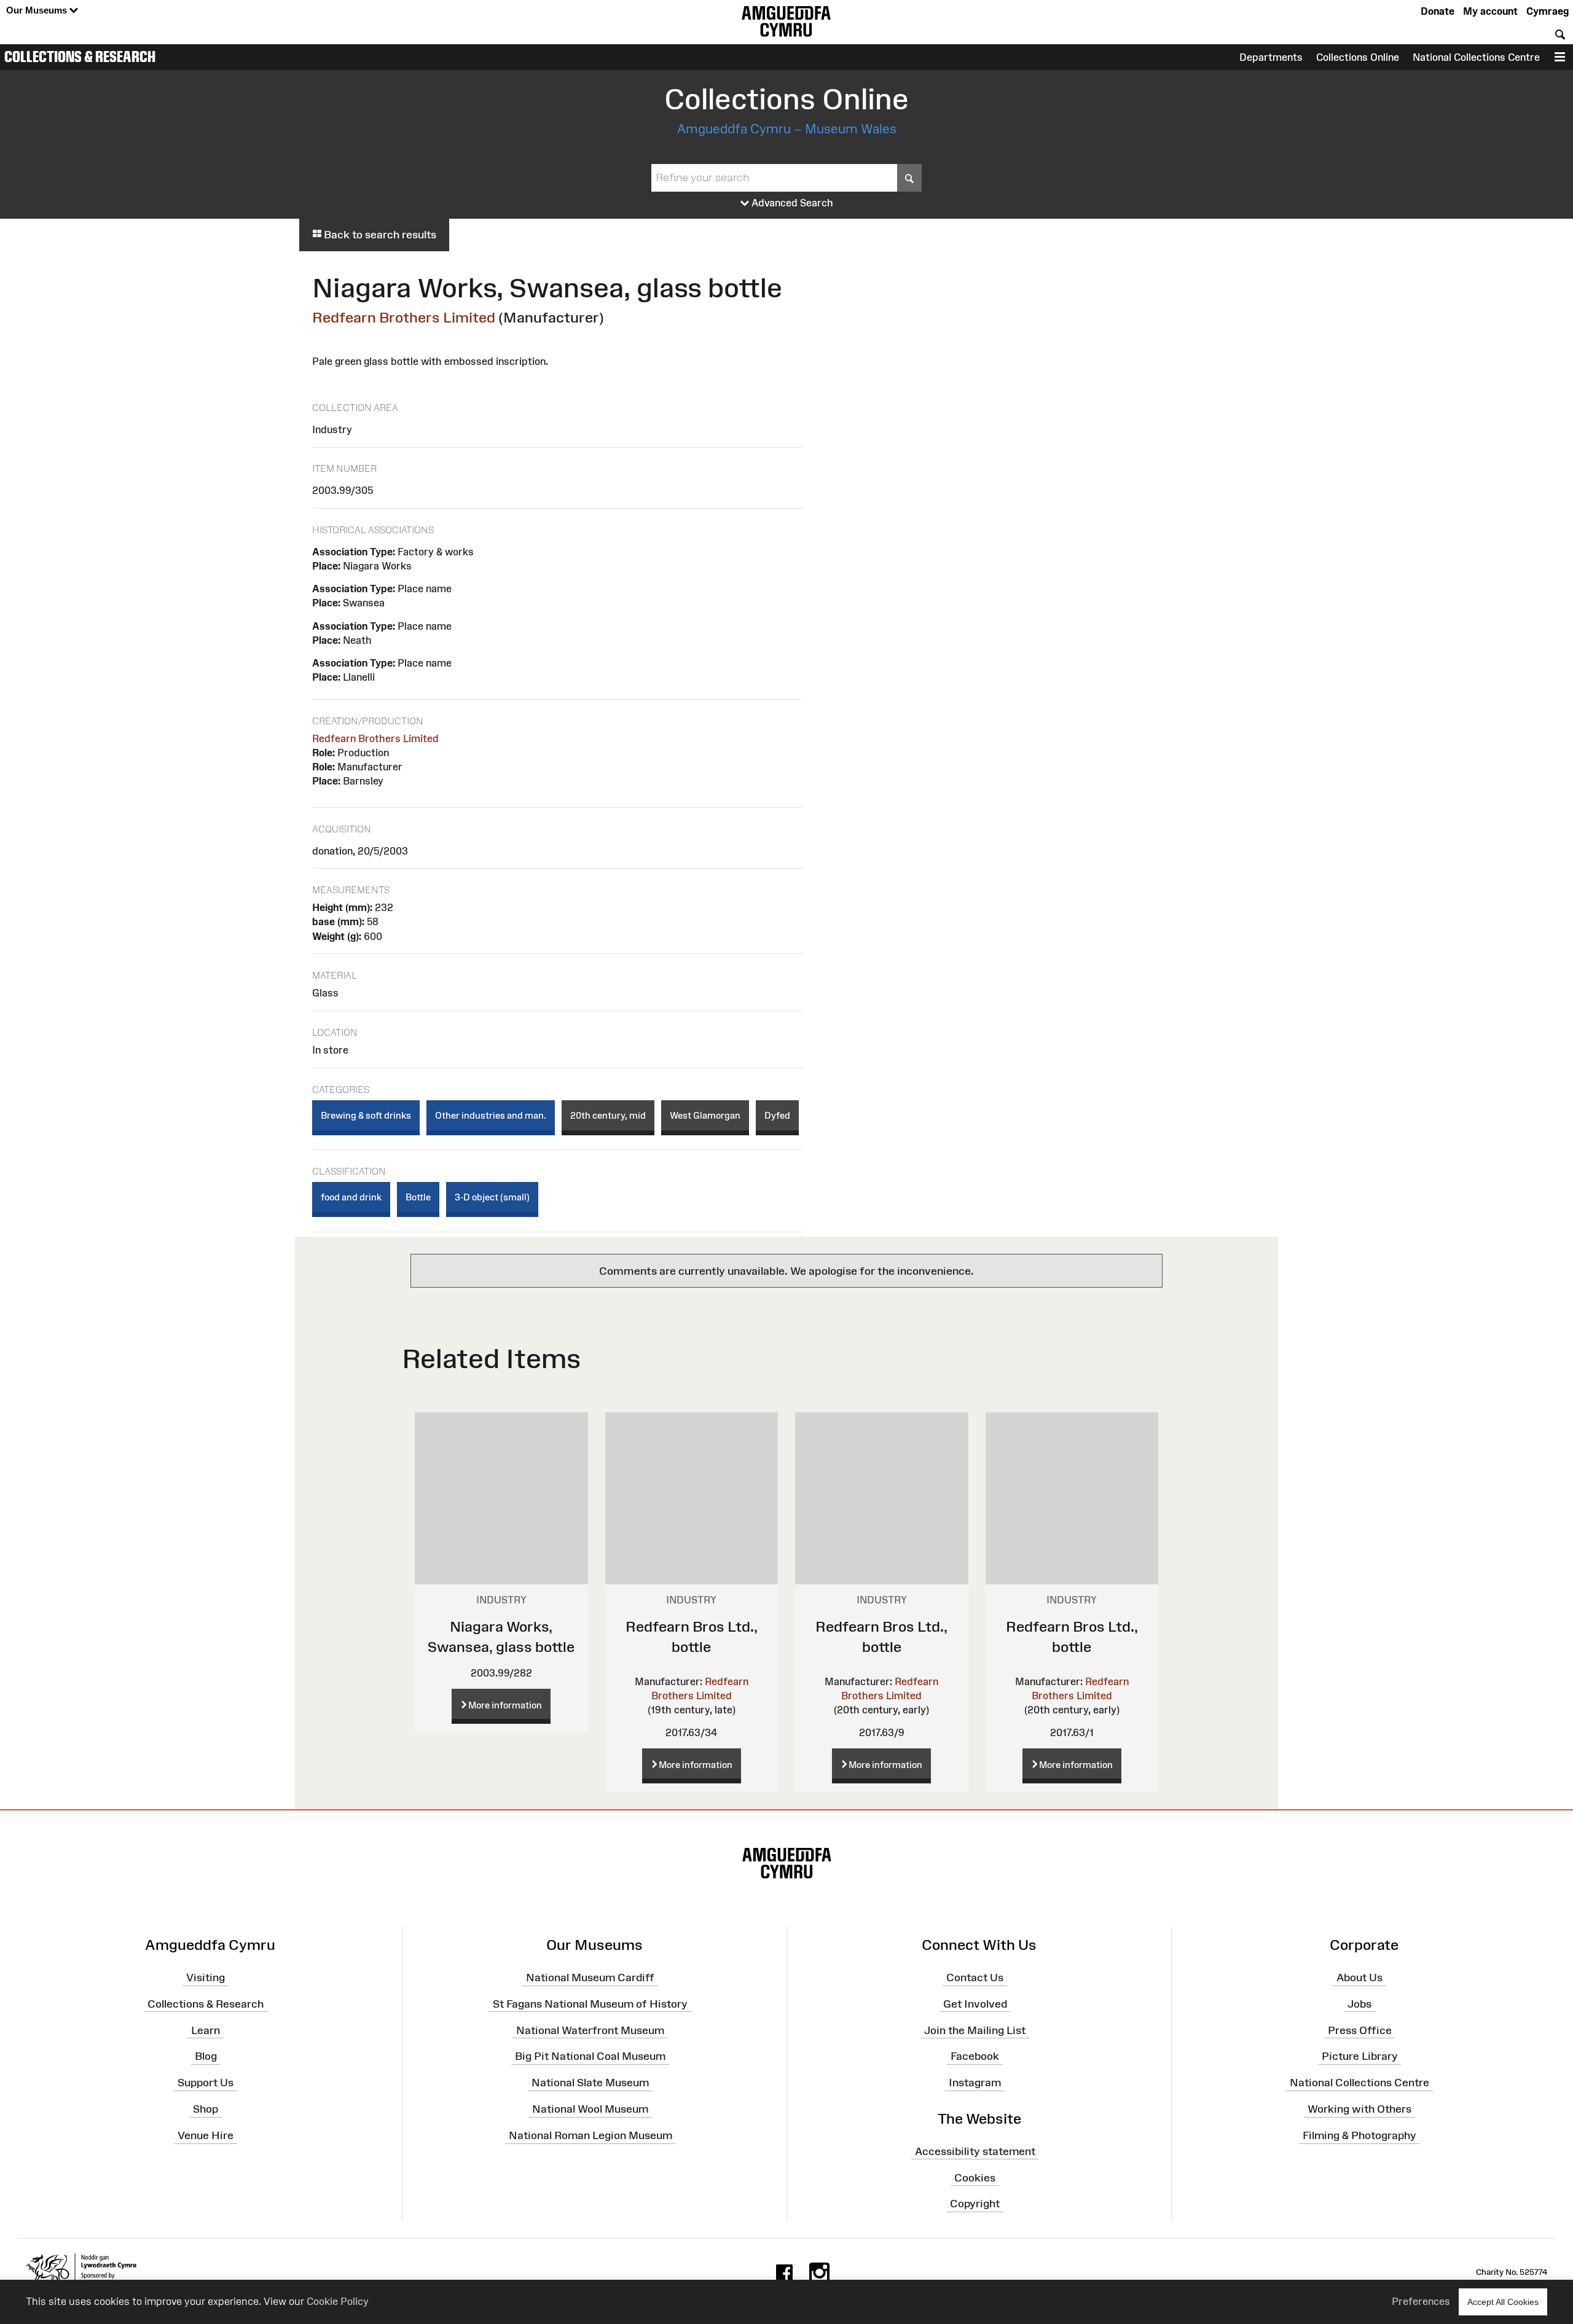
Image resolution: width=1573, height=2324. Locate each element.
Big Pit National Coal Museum (590, 2056)
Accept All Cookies (1503, 2302)
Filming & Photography (1359, 2135)
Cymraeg (1548, 11)
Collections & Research (80, 57)
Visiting (206, 1978)
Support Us (206, 2083)
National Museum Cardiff (590, 1978)
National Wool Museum (590, 2109)
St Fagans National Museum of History (590, 2004)
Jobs (1359, 2004)
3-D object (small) (492, 1197)
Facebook (975, 2056)
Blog (206, 2056)
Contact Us (975, 1978)
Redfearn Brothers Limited (404, 317)
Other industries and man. (491, 1115)
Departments (1271, 57)
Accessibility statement (975, 2151)
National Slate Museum (590, 2083)
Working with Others (1359, 2109)
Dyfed (777, 1115)
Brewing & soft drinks (366, 1115)
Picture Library (1360, 2056)
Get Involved (975, 2004)
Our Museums (38, 10)
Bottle (418, 1197)
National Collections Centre (1476, 57)
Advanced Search (791, 203)
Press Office (1360, 2030)
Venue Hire (206, 2135)
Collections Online (1358, 57)
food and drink (351, 1197)
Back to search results (379, 235)
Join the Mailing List (975, 2030)
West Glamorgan (705, 1115)
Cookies (975, 2177)
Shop (206, 2109)
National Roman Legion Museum (590, 2135)
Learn (206, 2030)
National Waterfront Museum (590, 2030)
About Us (1359, 1978)
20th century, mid (608, 1115)
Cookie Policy (338, 2301)
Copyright (975, 2204)
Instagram (975, 2083)
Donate (1438, 11)
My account (1490, 11)
